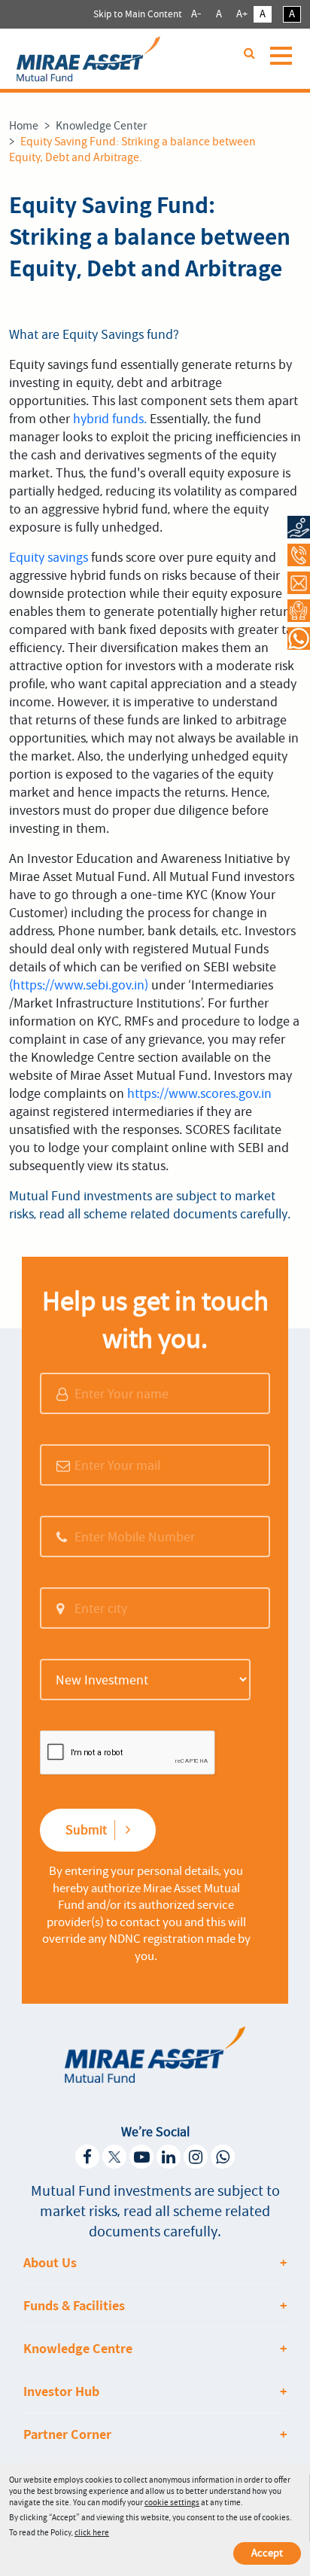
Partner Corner (67, 2434)
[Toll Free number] (299, 555)
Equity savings (49, 557)
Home (24, 126)
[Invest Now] (299, 527)
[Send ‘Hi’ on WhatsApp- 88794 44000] (299, 638)
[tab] (155, 2263)
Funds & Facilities (74, 2306)
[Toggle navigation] (284, 63)
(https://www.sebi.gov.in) (79, 985)
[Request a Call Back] (299, 610)
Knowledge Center (101, 126)
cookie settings (172, 2503)
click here (92, 2533)
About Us (50, 2263)
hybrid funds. (110, 419)
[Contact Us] (299, 582)
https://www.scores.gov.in (199, 1093)
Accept (267, 2553)
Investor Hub (61, 2392)
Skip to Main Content (138, 14)
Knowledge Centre (78, 2349)
